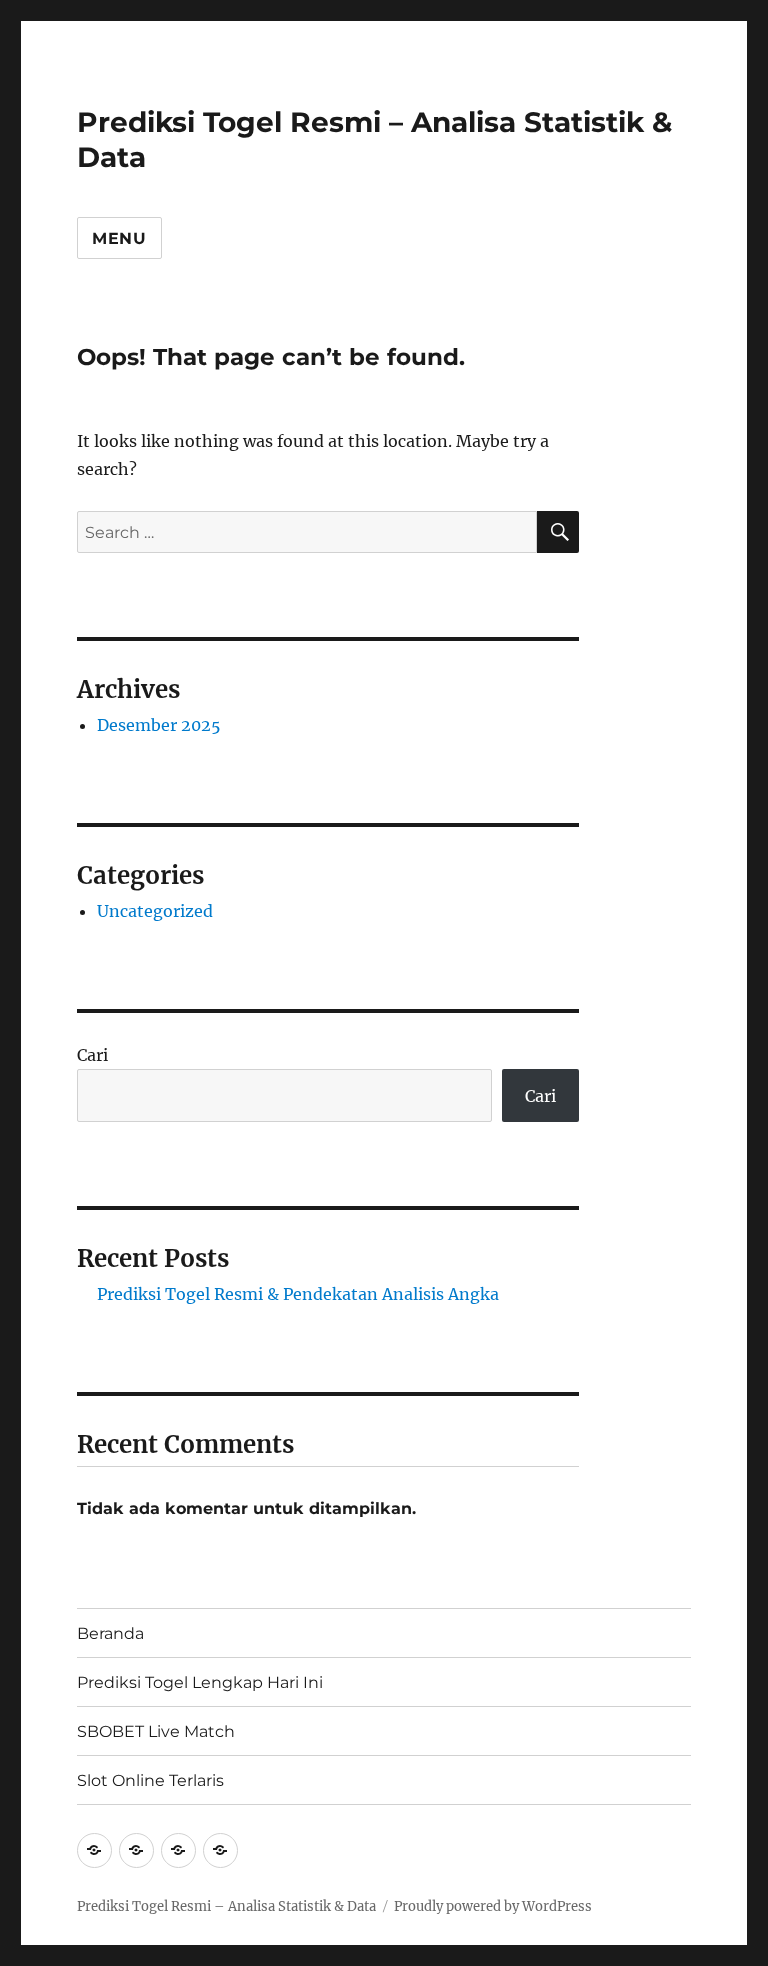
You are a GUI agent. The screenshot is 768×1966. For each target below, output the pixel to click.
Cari (92, 1055)
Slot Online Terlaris (150, 1780)
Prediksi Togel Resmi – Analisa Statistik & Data (226, 1906)
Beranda (110, 1633)
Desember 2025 (159, 725)
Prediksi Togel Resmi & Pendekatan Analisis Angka (298, 1294)
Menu (119, 238)
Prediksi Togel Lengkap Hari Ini (200, 1682)
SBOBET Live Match (156, 1731)
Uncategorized (155, 911)
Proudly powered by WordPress (493, 1906)
